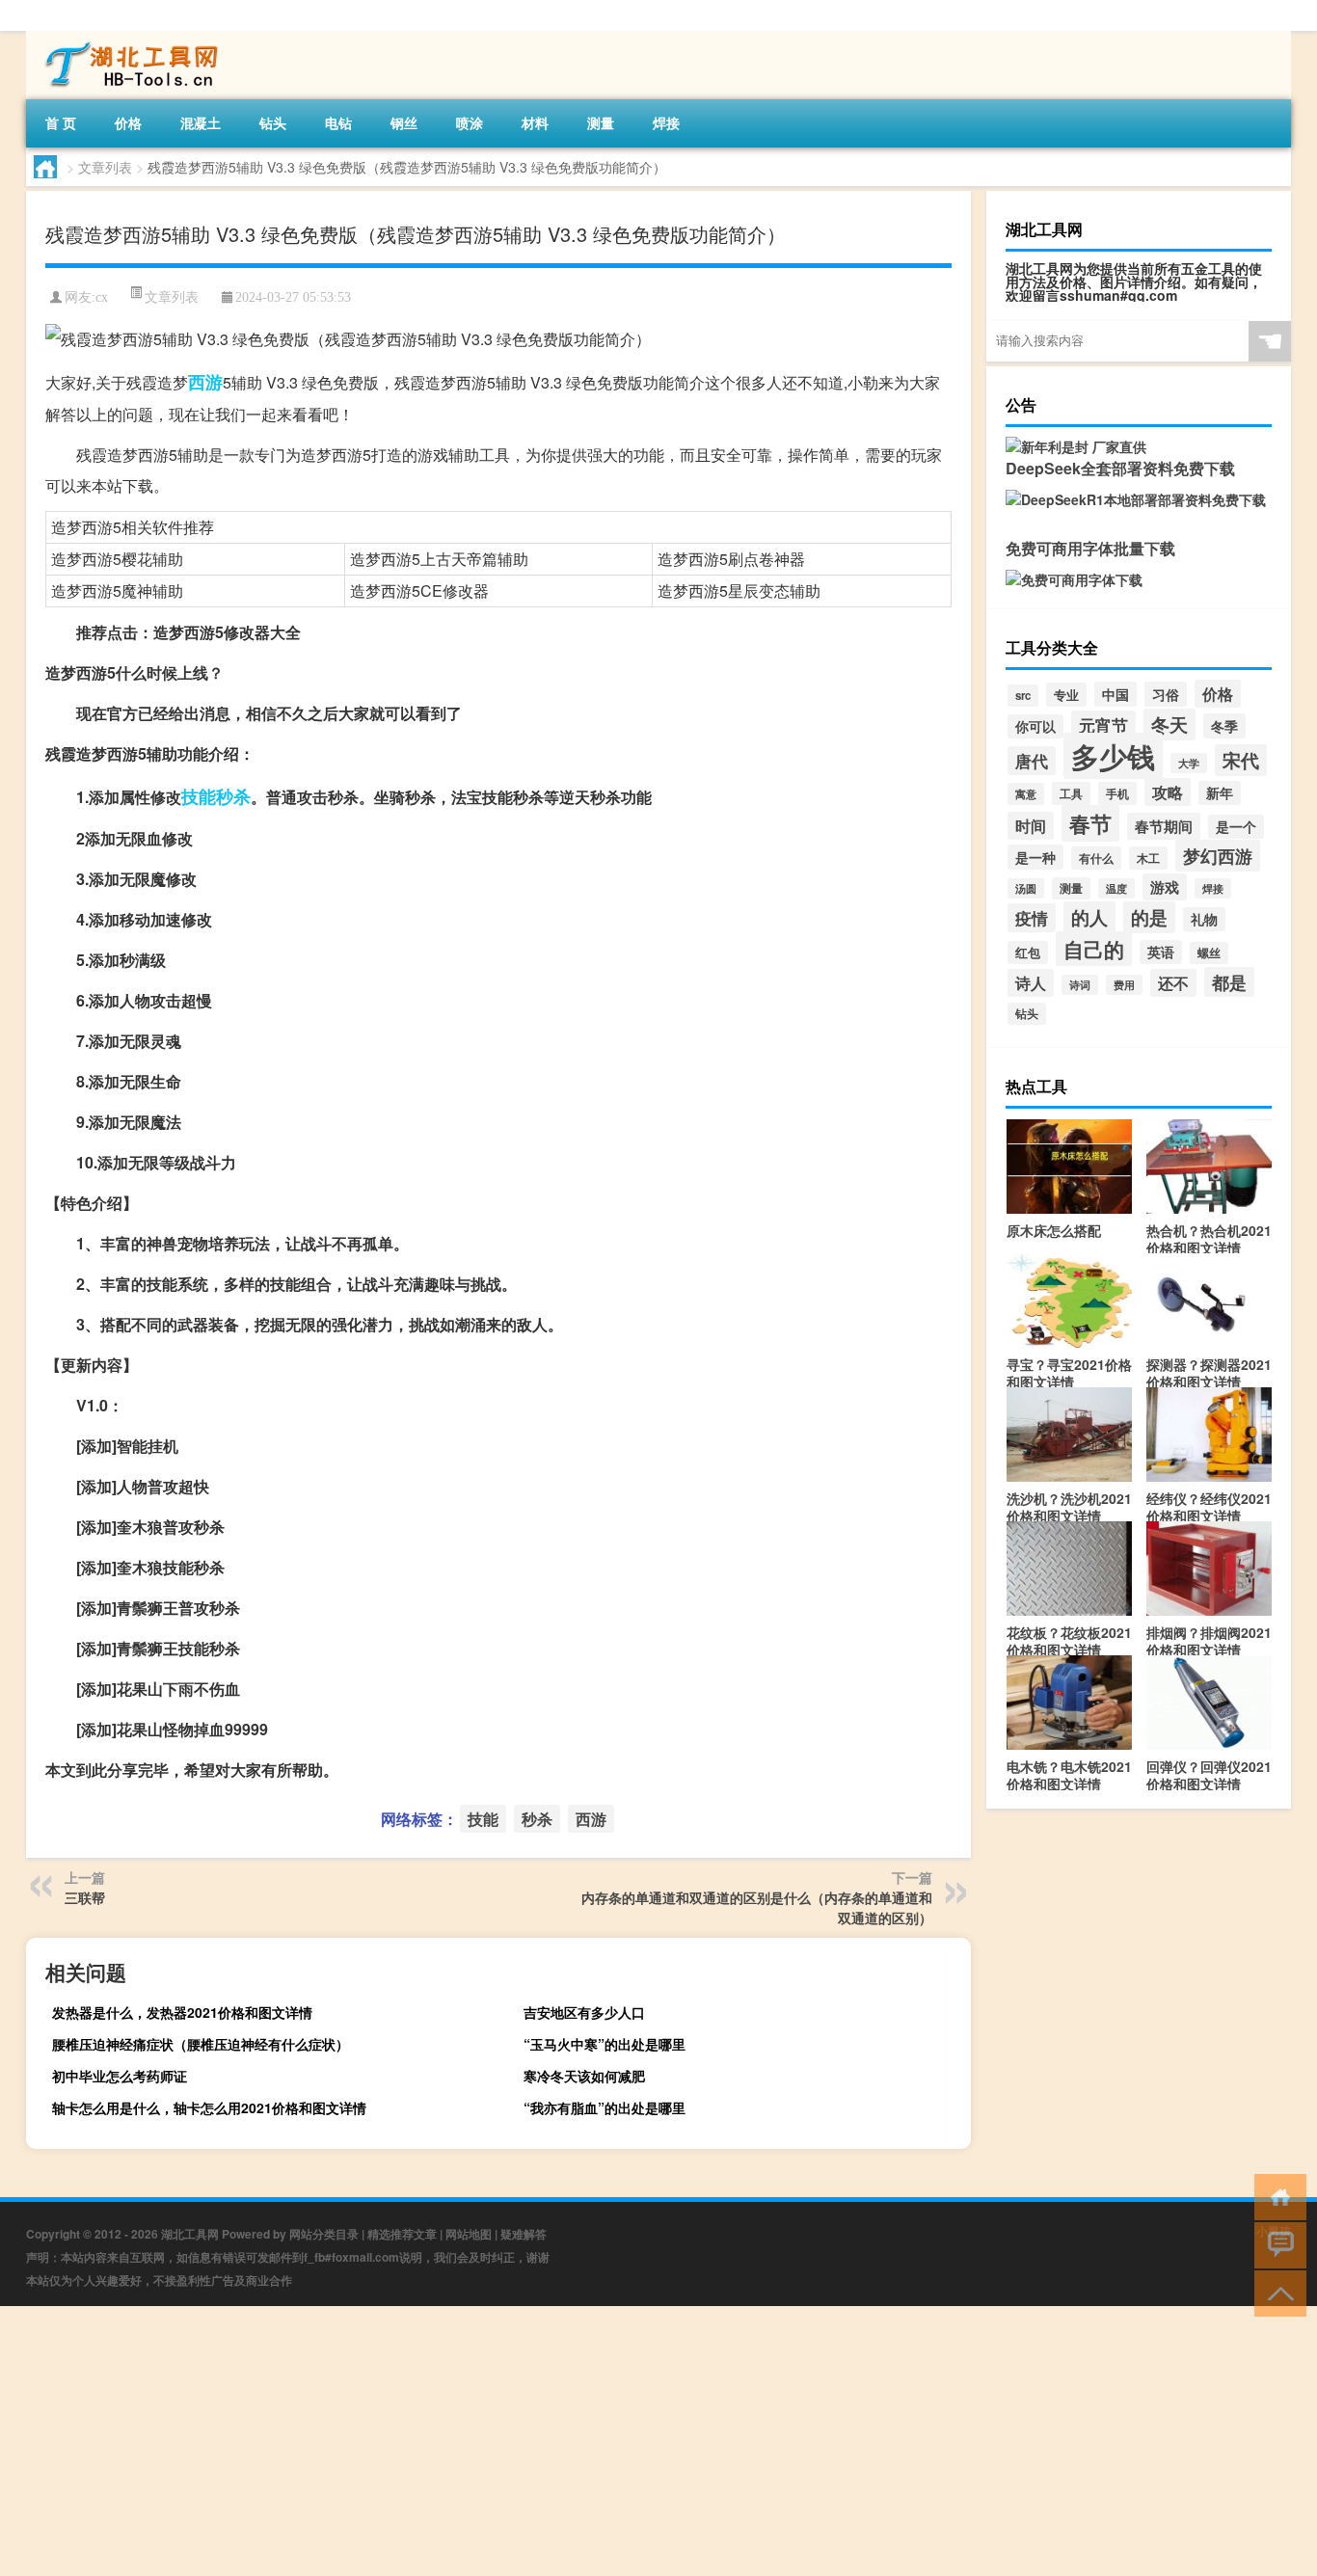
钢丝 (404, 122)
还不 (1173, 983)
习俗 (1166, 694)
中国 (1115, 694)
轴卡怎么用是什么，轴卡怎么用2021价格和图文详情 (209, 2107)
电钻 (338, 122)
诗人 (1031, 983)
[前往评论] (1276, 2244)
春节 (1090, 823)
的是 (1149, 917)
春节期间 (1164, 826)
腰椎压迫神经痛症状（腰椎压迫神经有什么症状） (201, 2044)
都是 (1229, 982)
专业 (1066, 695)
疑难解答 (524, 2234)
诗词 (1080, 985)
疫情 (1032, 918)
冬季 (1224, 726)
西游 (205, 382)
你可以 (1035, 726)
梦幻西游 (1218, 856)
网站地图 (469, 2234)
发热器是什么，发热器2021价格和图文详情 (182, 2012)
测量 (601, 122)
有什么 (1096, 858)
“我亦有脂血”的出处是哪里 (605, 2107)
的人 (1089, 917)
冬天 (1169, 724)
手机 (1117, 793)
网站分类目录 (324, 2234)
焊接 (666, 122)
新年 (1220, 793)
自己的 (1094, 949)
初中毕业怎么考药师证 (120, 2076)
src (1023, 696)
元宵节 (1103, 725)
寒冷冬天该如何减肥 (584, 2076)
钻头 (273, 122)
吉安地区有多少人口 (584, 2012)
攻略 (1168, 792)
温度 (1116, 888)
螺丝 (1209, 953)
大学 (1189, 763)
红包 (1028, 953)
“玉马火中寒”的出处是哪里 (605, 2044)
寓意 (1026, 794)
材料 (535, 122)
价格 (128, 122)
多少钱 (1113, 756)
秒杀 (233, 796)
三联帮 (85, 1897)
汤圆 (1026, 888)
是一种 (1035, 857)
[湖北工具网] (127, 38)
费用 (1124, 985)
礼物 (1204, 919)
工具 (1071, 793)
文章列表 (105, 167)
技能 (199, 796)
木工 (1148, 858)
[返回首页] (1276, 2196)
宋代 (1241, 760)
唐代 (1032, 761)
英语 (1161, 952)
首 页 (61, 122)
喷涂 (470, 122)
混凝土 (201, 122)
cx (102, 297)
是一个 (1236, 827)
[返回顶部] (1276, 2292)
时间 (1031, 826)
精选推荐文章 (402, 2234)
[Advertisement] (578, 2441)
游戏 (1165, 887)
